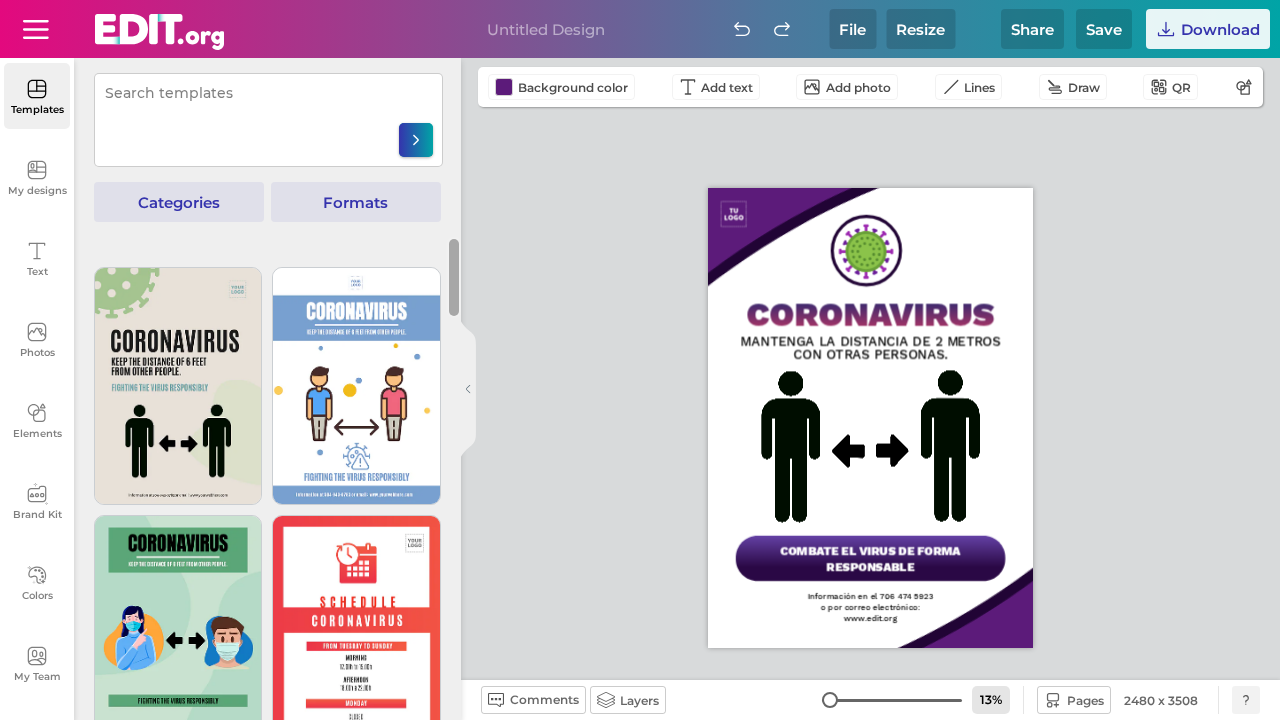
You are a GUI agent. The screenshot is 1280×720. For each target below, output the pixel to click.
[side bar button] (468, 389)
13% (991, 699)
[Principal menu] (159, 32)
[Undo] (742, 29)
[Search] (416, 140)
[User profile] (36, 29)
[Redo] (782, 29)
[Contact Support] (1246, 700)
